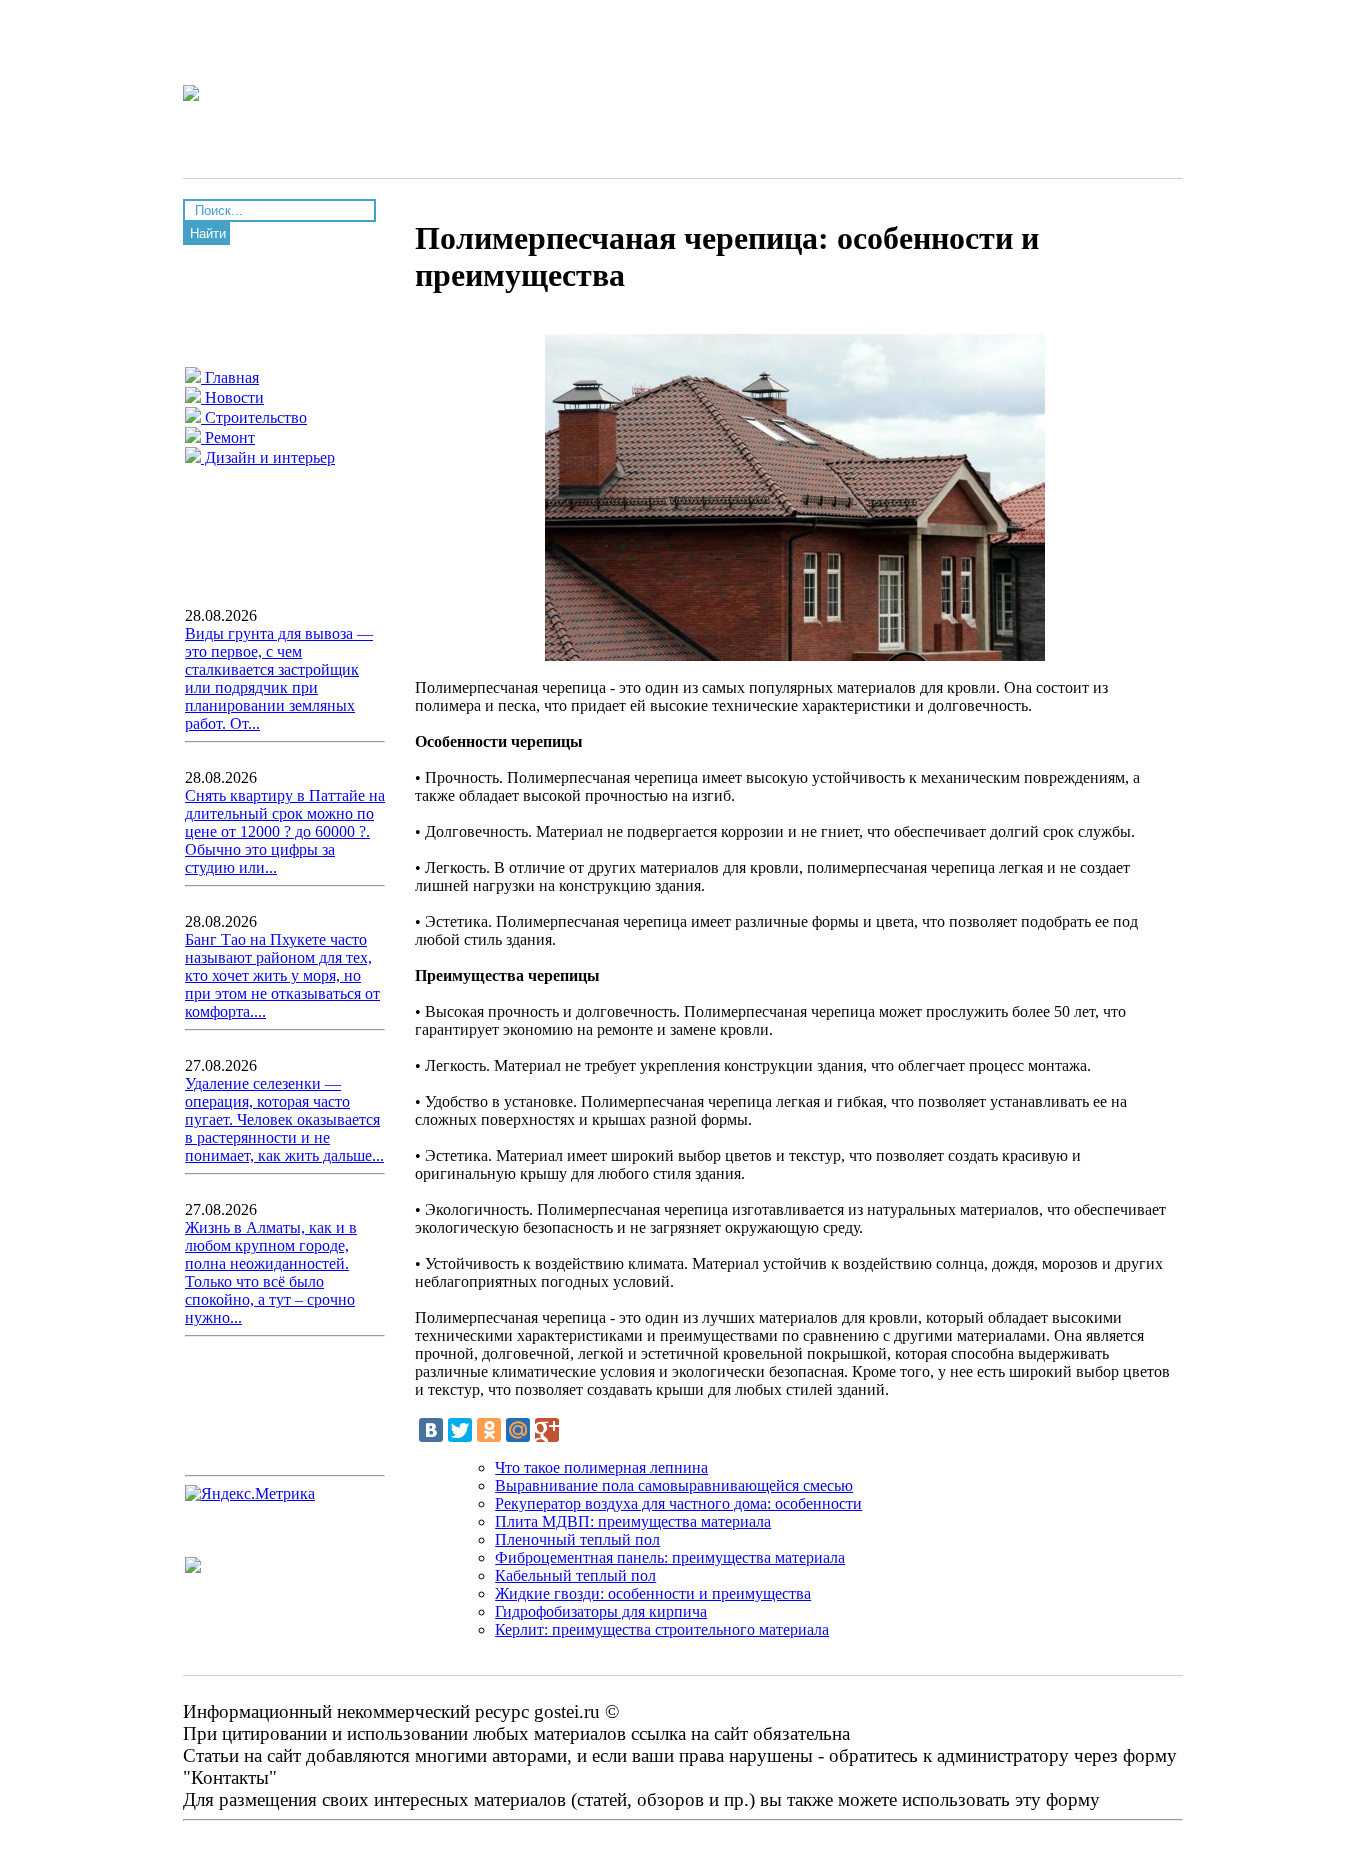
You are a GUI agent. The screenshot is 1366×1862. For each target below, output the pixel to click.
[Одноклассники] (489, 1430)
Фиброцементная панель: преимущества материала (670, 1557)
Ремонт (228, 437)
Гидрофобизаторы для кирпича (601, 1611)
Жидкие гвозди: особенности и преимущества (653, 1593)
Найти (208, 233)
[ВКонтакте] (431, 1430)
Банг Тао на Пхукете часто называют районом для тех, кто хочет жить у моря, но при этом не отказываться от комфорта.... (282, 975)
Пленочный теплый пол (577, 1539)
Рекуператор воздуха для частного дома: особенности (678, 1503)
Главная (230, 377)
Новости (232, 397)
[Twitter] (460, 1430)
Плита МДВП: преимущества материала (633, 1521)
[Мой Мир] (518, 1430)
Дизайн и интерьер (268, 457)
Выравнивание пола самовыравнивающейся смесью (674, 1485)
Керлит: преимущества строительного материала (662, 1629)
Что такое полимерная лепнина (601, 1467)
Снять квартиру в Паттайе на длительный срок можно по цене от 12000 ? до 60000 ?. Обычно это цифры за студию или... (285, 831)
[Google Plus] (547, 1430)
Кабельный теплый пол (575, 1575)
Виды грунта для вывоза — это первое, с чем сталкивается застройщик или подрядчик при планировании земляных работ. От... (279, 678)
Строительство (254, 417)
